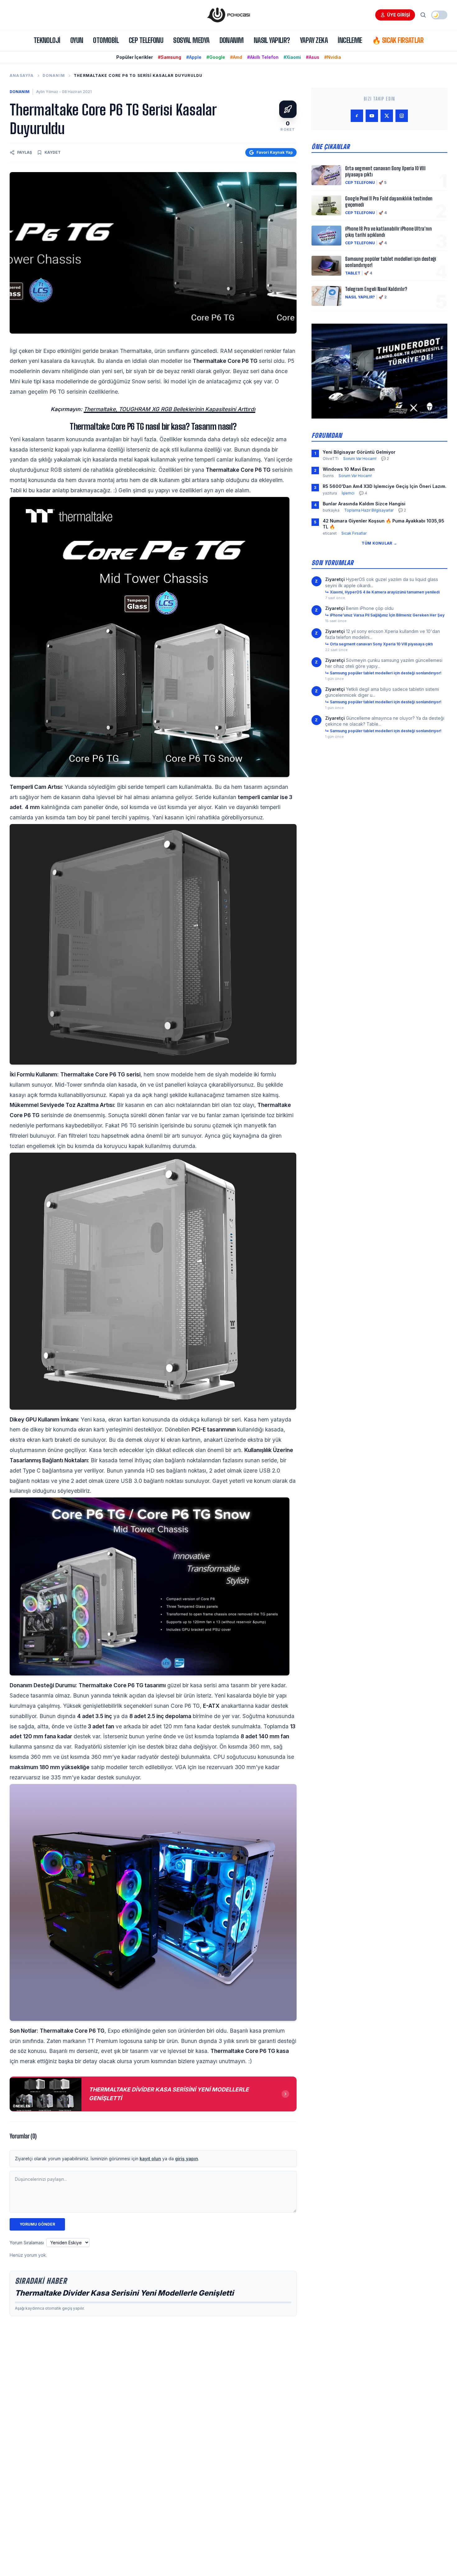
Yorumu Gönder (37, 2224)
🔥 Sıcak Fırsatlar (398, 40)
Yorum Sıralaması (27, 2243)
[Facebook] (357, 116)
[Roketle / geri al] (288, 109)
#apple (194, 57)
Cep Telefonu (146, 40)
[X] (387, 116)
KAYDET (53, 152)
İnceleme (350, 40)
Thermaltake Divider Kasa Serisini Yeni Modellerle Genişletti (125, 2293)
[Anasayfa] (228, 15)
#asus (313, 57)
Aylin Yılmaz (47, 92)
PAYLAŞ (25, 152)
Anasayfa (22, 75)
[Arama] (423, 15)
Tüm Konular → (379, 543)
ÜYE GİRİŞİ (399, 15)
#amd (236, 57)
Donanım (232, 40)
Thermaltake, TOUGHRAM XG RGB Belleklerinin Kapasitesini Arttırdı (169, 409)
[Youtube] (372, 116)
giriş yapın (187, 2159)
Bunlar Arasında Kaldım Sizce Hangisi (364, 504)
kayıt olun (150, 2159)
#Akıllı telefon (263, 57)
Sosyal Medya (191, 40)
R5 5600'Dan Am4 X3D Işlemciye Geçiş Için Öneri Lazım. (385, 486)
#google (216, 57)
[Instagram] (402, 116)
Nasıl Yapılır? (272, 40)
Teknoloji (47, 40)
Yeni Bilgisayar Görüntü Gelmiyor (359, 452)
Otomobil (106, 40)
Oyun (77, 40)
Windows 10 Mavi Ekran (349, 469)
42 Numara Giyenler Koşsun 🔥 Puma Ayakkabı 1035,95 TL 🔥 (383, 524)
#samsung (170, 57)
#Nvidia (333, 57)
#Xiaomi (292, 57)
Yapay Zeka (314, 40)
